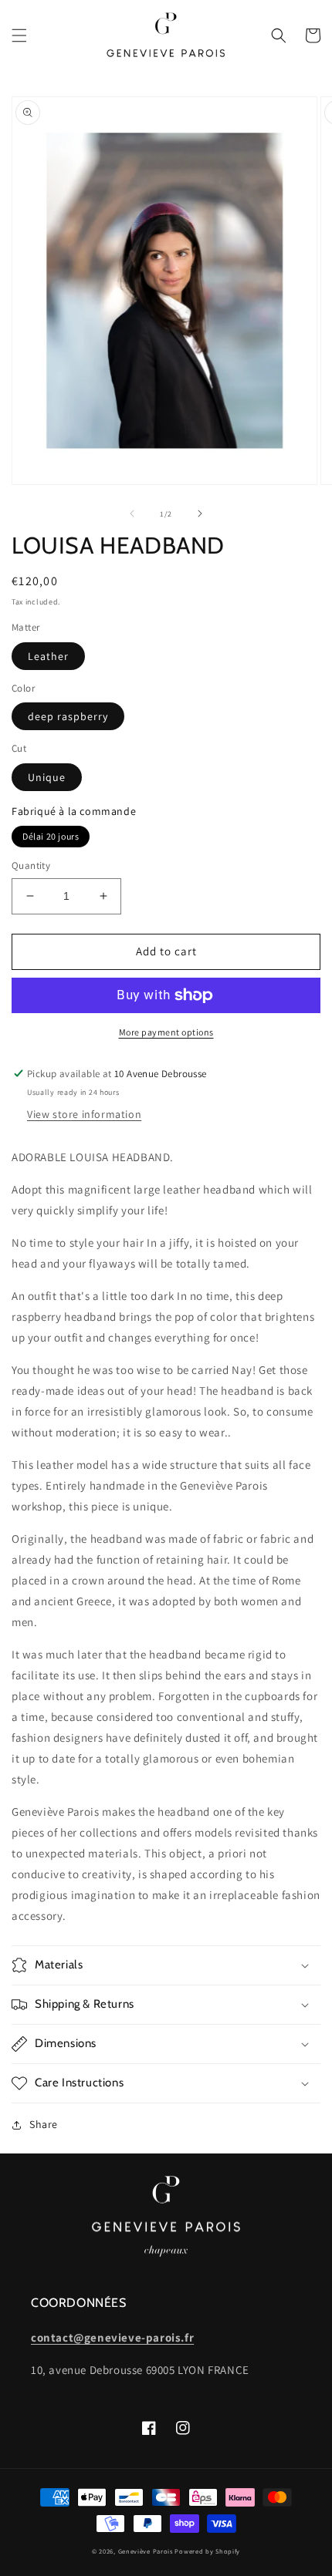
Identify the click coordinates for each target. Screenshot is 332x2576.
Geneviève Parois (146, 2551)
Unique (47, 777)
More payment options (166, 1032)
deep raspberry (68, 716)
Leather (48, 656)
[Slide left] (132, 514)
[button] (19, 35)
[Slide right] (200, 514)
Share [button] (44, 2124)
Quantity (31, 865)
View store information (84, 1114)
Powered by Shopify (207, 2551)
